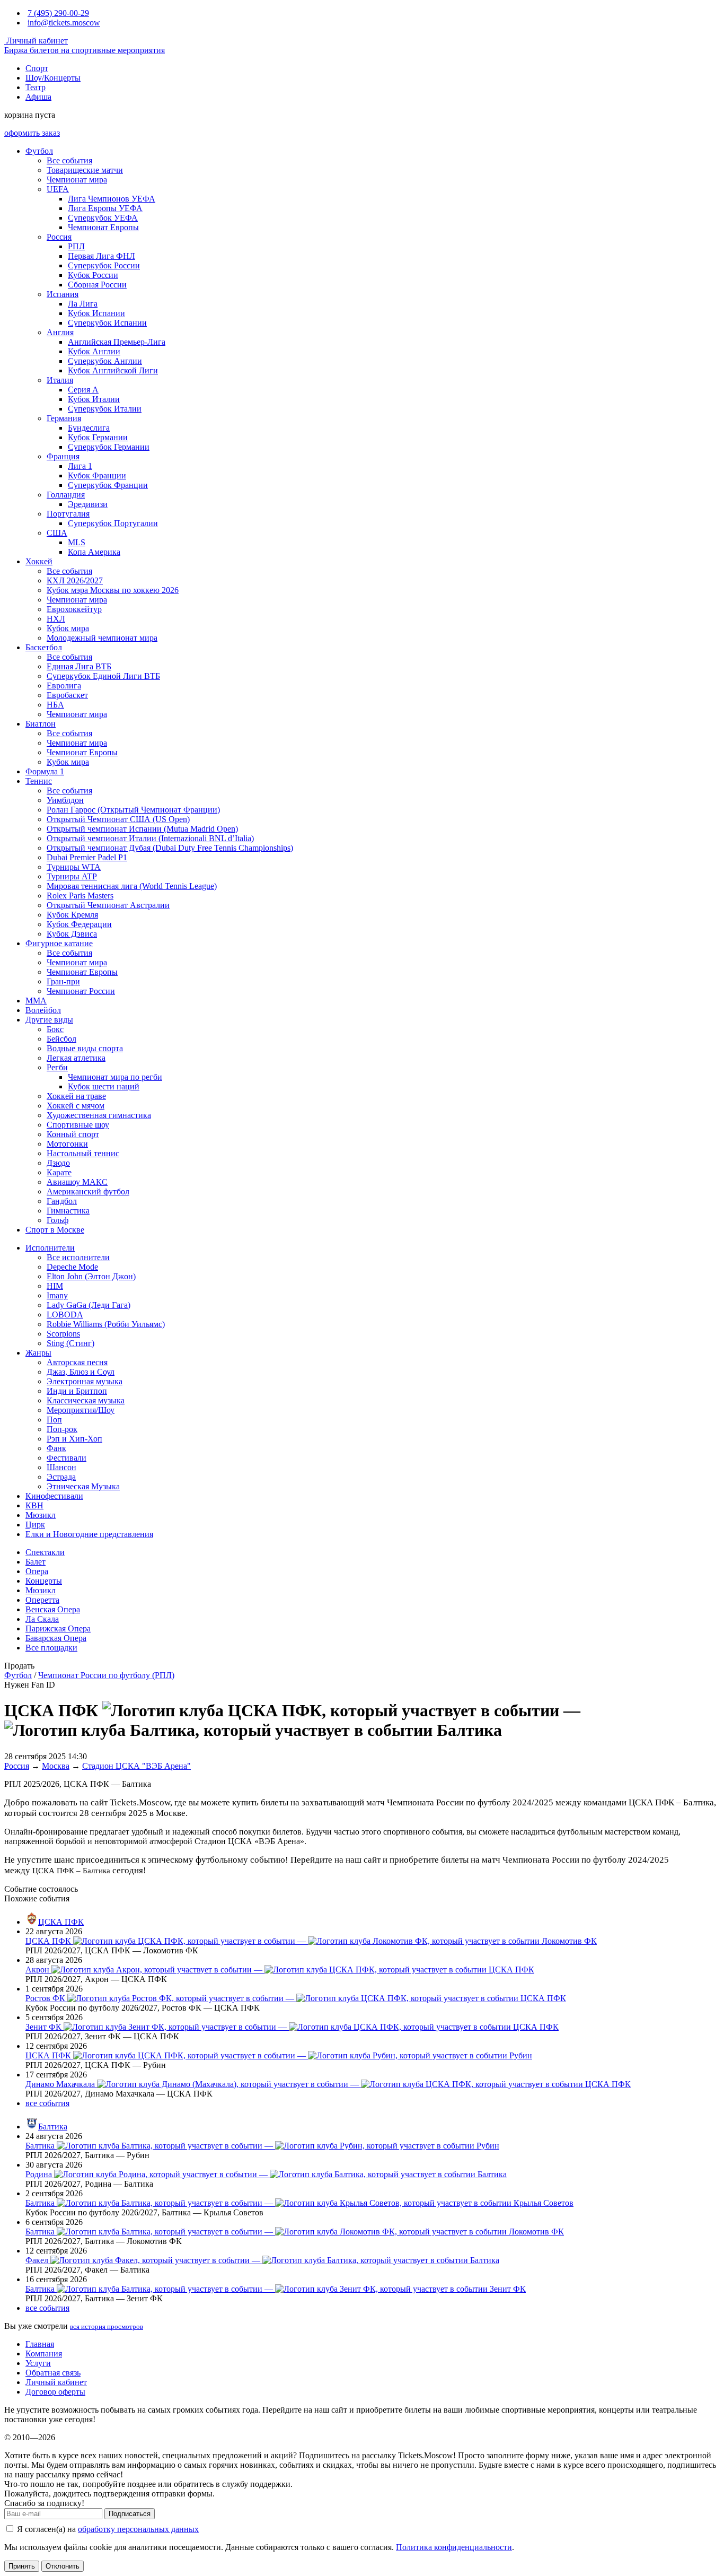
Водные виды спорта (85, 1048)
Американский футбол (88, 1191)
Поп (54, 1420)
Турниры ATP (72, 876)
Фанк (56, 1448)
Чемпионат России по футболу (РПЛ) (106, 1675)
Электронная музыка (85, 1381)
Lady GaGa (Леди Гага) (89, 1305)
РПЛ (76, 246)
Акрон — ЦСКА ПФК (280, 1970)
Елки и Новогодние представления (89, 1534)
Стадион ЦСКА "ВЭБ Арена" (136, 1766)
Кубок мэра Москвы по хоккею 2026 (113, 590)
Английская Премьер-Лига (117, 342)
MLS (77, 542)
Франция (63, 456)
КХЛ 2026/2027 (75, 580)
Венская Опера (53, 1609)
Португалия (68, 514)
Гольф (58, 1220)
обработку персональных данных (138, 2529)
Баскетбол (44, 647)
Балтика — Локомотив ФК (295, 2232)
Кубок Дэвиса (72, 934)
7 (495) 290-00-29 (58, 13)
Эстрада (61, 1477)
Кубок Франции (97, 475)
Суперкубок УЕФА (103, 218)
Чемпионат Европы (103, 227)
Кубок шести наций (104, 1086)
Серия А (83, 390)
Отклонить (63, 2566)
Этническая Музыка (83, 1486)
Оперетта (42, 1600)
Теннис (39, 781)
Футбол (39, 151)
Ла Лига (83, 304)
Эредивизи (88, 504)
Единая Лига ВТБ (79, 666)
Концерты (44, 1581)
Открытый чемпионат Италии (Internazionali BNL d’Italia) (150, 838)
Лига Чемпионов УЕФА (112, 199)
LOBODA (65, 1315)
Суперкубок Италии (105, 409)
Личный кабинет (36, 41)
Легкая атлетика (76, 1058)
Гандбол (62, 1201)
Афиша (38, 97)
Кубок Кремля (72, 915)
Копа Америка (94, 552)
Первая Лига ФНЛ (101, 256)
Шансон (61, 1467)
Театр (36, 87)
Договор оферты (55, 2392)
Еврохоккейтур (74, 609)
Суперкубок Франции (108, 485)
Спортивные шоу (78, 1125)
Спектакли (45, 1552)
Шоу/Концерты (53, 78)
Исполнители (50, 1248)
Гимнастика (68, 1211)
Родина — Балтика (266, 2174)
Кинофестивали (54, 1496)
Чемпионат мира (77, 180)
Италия (60, 380)
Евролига (64, 686)
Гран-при (63, 981)
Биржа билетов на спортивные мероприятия (85, 50)
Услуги (38, 2363)
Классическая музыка (86, 1400)
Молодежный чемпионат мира (102, 638)
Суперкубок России (104, 265)
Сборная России (97, 285)
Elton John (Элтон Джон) (91, 1276)
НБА (55, 705)
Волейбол (43, 1010)
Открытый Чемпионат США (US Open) (118, 819)
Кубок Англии (94, 351)
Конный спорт (73, 1134)
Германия (64, 418)
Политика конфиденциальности (454, 2547)
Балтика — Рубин (262, 2146)
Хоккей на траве (76, 1096)
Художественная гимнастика (99, 1115)
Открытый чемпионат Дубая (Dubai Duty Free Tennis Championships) (170, 848)
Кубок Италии (94, 399)
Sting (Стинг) (70, 1343)
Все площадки (51, 1648)
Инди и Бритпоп (77, 1391)
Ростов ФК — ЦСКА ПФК (296, 1998)
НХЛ (56, 619)
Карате (59, 1172)
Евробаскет (67, 695)
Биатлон (41, 724)
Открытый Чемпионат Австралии (108, 905)
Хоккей (39, 561)
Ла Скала (42, 1619)
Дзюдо (58, 1163)
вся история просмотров (107, 2326)
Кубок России (93, 275)
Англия (60, 332)
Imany (57, 1295)
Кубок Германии (98, 437)
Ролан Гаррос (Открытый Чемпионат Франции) (133, 810)
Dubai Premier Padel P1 (87, 857)
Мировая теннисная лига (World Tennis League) (132, 886)
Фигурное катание (59, 943)
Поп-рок (62, 1429)
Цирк (35, 1525)
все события (47, 2103)
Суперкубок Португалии (113, 523)
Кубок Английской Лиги (113, 370)
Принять (22, 2566)
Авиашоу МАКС (77, 1182)
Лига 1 (80, 466)
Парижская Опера (58, 1628)
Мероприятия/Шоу (81, 1410)
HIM (55, 1286)
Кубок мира (68, 628)
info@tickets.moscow (64, 23)
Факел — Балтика (262, 2260)
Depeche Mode (72, 1267)
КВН (34, 1505)
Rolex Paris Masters (80, 896)
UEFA (58, 189)
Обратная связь (53, 2373)
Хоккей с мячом (76, 1106)
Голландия (66, 495)
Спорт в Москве (55, 1230)
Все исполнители (78, 1257)
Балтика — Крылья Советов (299, 2203)
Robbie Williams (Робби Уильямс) (106, 1324)
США (57, 533)
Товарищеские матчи (85, 170)
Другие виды (49, 1020)
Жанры (38, 1353)
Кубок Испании (96, 313)
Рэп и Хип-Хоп (74, 1439)
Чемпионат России (81, 991)
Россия (59, 237)
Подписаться (130, 2514)
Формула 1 (45, 771)
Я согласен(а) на (107, 2529)
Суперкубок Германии (109, 447)
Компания (44, 2354)
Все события (69, 160)
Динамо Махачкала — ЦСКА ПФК (328, 2084)
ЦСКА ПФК (61, 1922)
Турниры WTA (74, 867)
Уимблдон (65, 800)
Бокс (55, 1029)
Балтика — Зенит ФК (276, 2289)
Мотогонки (67, 1144)
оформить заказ (32, 133)
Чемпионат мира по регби (115, 1077)
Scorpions (63, 1334)
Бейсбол (61, 1039)
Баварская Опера (56, 1638)
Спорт (37, 68)
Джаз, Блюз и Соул (81, 1372)
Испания (63, 294)
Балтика (53, 2127)
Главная (40, 2344)
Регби (57, 1067)
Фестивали (67, 1458)
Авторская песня (77, 1362)
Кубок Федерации (79, 924)
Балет (36, 1562)
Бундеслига (89, 428)
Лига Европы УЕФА (105, 208)
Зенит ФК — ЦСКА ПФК (292, 2027)
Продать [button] (19, 1666)
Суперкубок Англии (105, 361)
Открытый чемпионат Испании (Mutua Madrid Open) (142, 829)
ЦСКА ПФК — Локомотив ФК (311, 1941)
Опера (37, 1571)
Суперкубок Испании (107, 323)
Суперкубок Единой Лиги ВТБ (103, 676)
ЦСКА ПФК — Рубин (279, 2055)
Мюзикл (41, 1515)
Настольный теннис (83, 1153)
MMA (36, 1001)
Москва (56, 1766)
